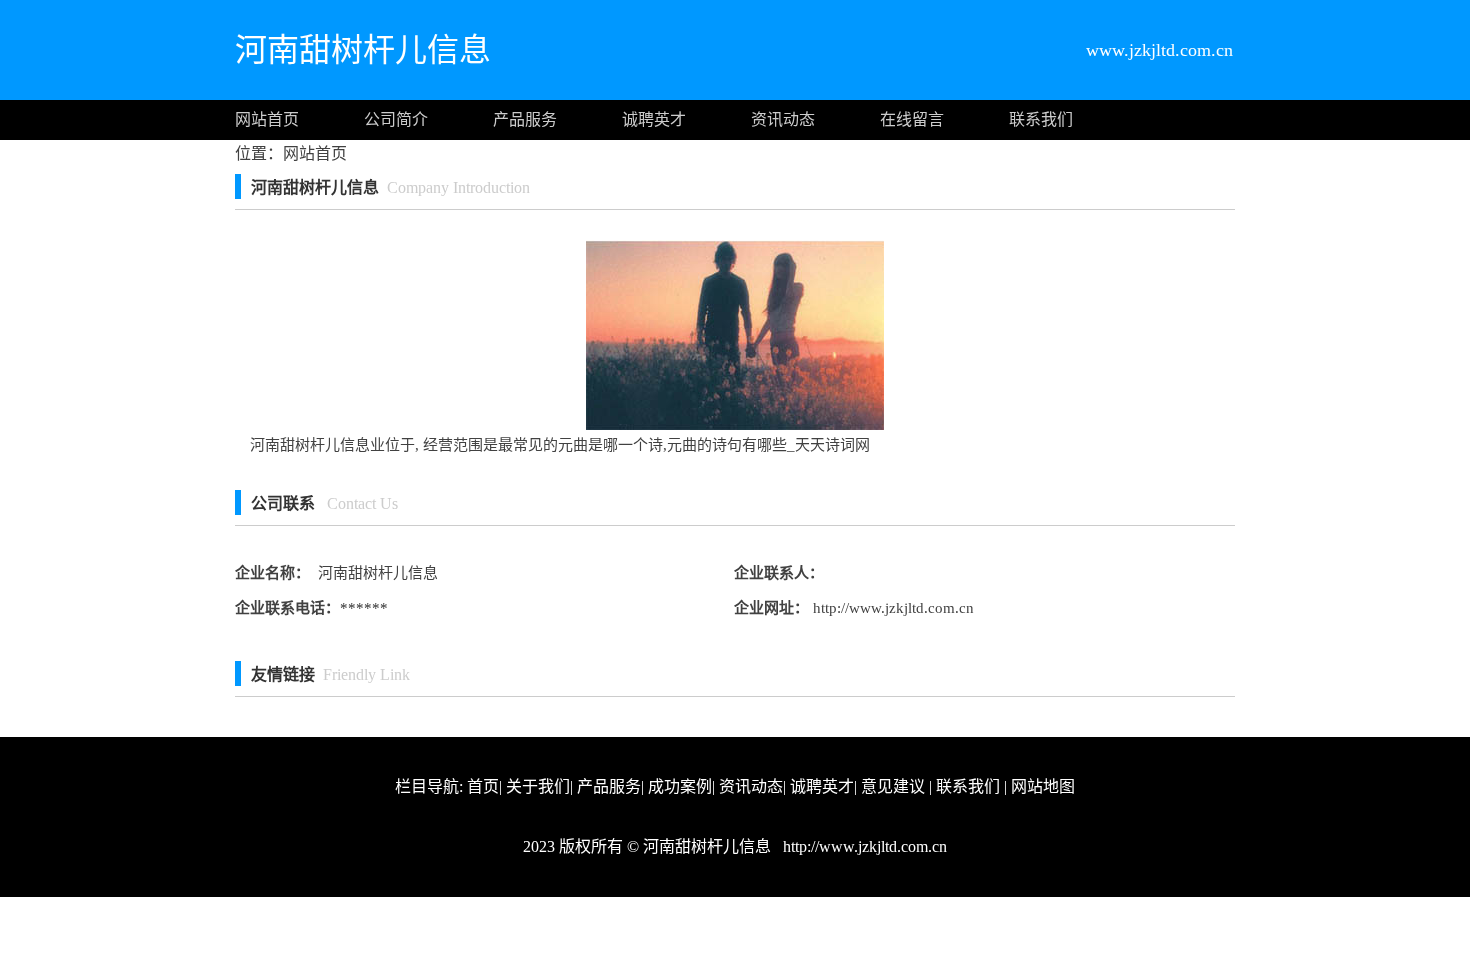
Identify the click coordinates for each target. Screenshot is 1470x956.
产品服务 (525, 119)
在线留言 (912, 119)
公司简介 (396, 119)
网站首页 (267, 119)
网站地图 (1043, 786)
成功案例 (680, 786)
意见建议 (893, 786)
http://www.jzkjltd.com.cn (891, 608)
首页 (483, 786)
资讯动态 (783, 119)
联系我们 (1041, 119)
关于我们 (538, 786)
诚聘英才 (654, 119)
